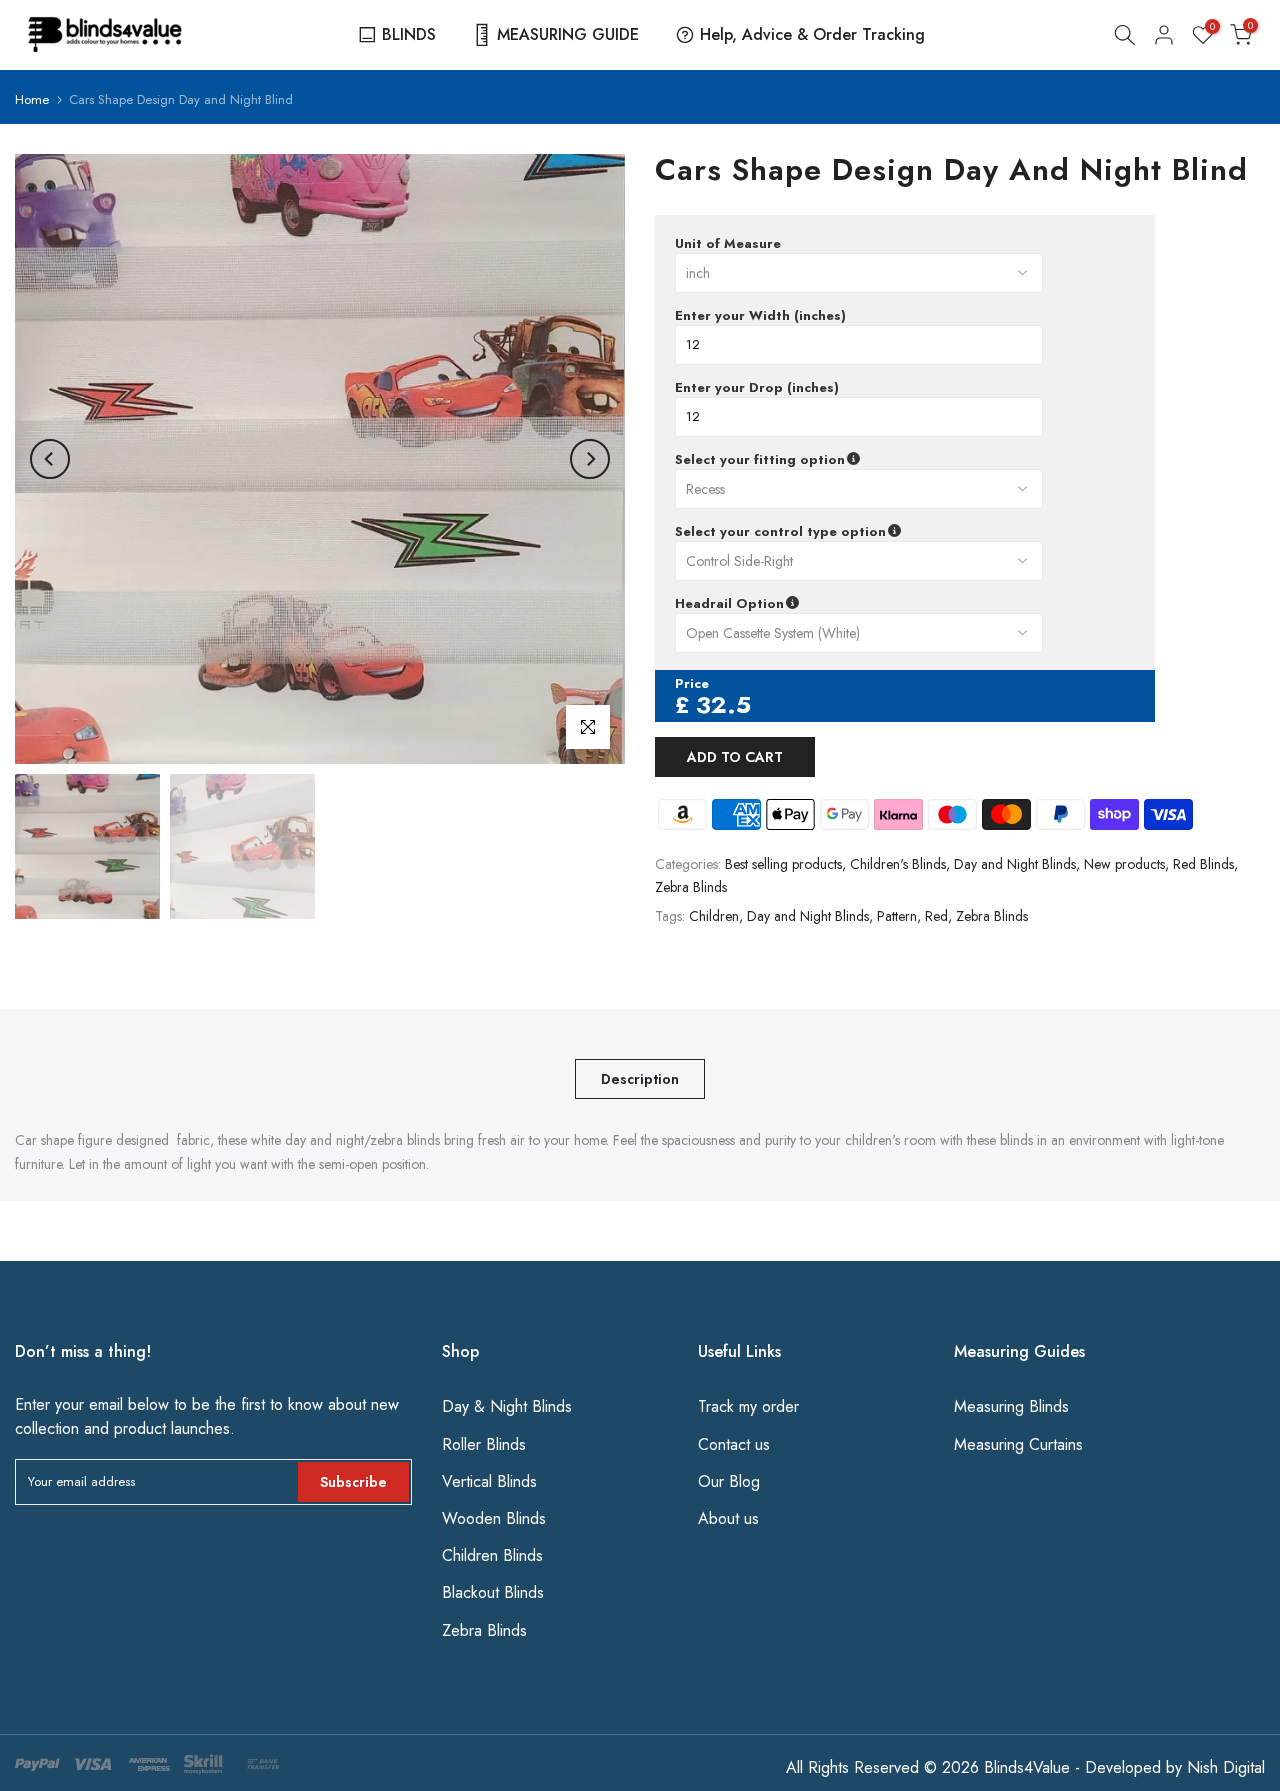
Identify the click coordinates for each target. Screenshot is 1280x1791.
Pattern (897, 916)
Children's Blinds (898, 864)
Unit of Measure (728, 244)
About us (728, 1518)
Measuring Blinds (1011, 1406)
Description (640, 1078)
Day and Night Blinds (1015, 864)
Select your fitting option (854, 460)
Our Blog (729, 1481)
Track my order (748, 1406)
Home (32, 99)
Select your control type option (875, 532)
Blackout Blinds (493, 1592)
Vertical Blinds (489, 1481)
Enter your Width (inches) (760, 316)
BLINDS (409, 34)
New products (1124, 864)
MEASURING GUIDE (568, 34)
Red (936, 916)
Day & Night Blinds (507, 1406)
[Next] (590, 459)
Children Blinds (492, 1555)
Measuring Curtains (1018, 1444)
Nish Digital (1226, 1767)
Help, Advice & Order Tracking (812, 34)
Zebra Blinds (691, 887)
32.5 (723, 704)
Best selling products (783, 864)
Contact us (734, 1444)
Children (714, 916)
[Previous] (50, 459)
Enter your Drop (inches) (757, 388)
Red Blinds (1203, 864)
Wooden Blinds (494, 1518)
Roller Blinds (484, 1444)
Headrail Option (824, 604)
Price (692, 684)
